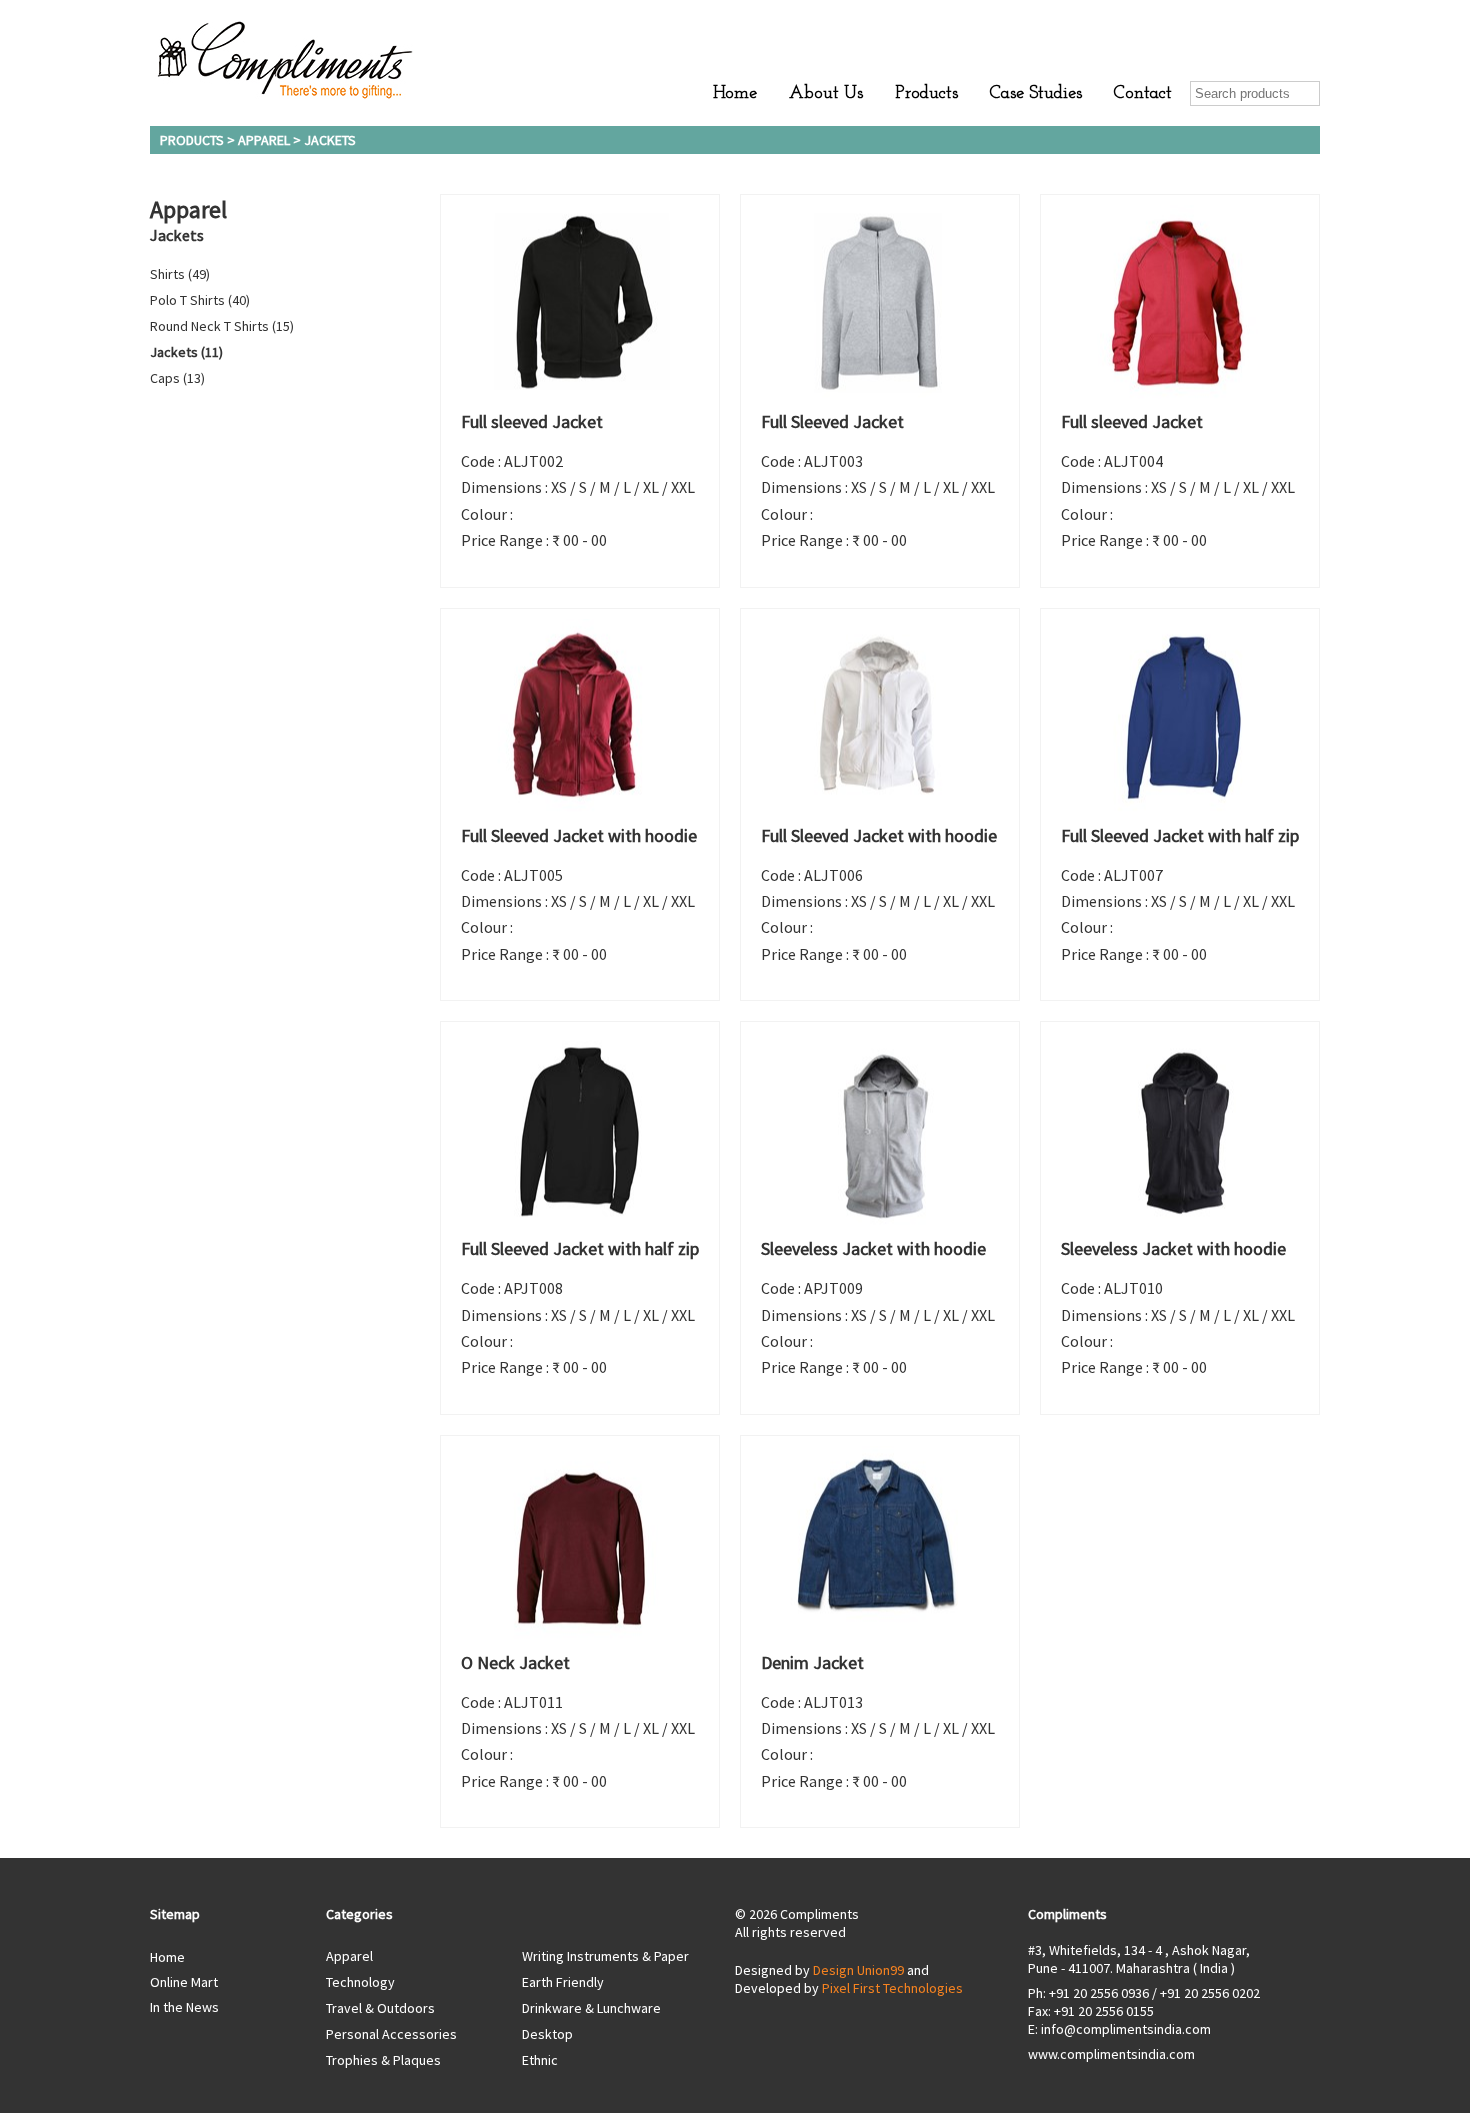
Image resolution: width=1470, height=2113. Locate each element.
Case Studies (1036, 94)
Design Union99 (858, 1970)
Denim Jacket (812, 1662)
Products (926, 94)
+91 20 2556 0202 (1210, 1993)
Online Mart (184, 1982)
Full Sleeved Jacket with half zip (1180, 835)
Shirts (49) (180, 274)
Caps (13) (177, 378)
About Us (826, 94)
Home (735, 94)
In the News (184, 2007)
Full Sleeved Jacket (832, 421)
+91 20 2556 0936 (1099, 1993)
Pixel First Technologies (892, 1988)
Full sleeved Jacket (532, 421)
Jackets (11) (186, 352)
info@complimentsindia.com (1126, 2029)
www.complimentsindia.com (1111, 2054)
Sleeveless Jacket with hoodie (873, 1248)
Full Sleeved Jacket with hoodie (579, 835)
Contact (1143, 94)
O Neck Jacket (515, 1662)
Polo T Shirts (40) (200, 300)
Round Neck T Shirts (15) (222, 326)
